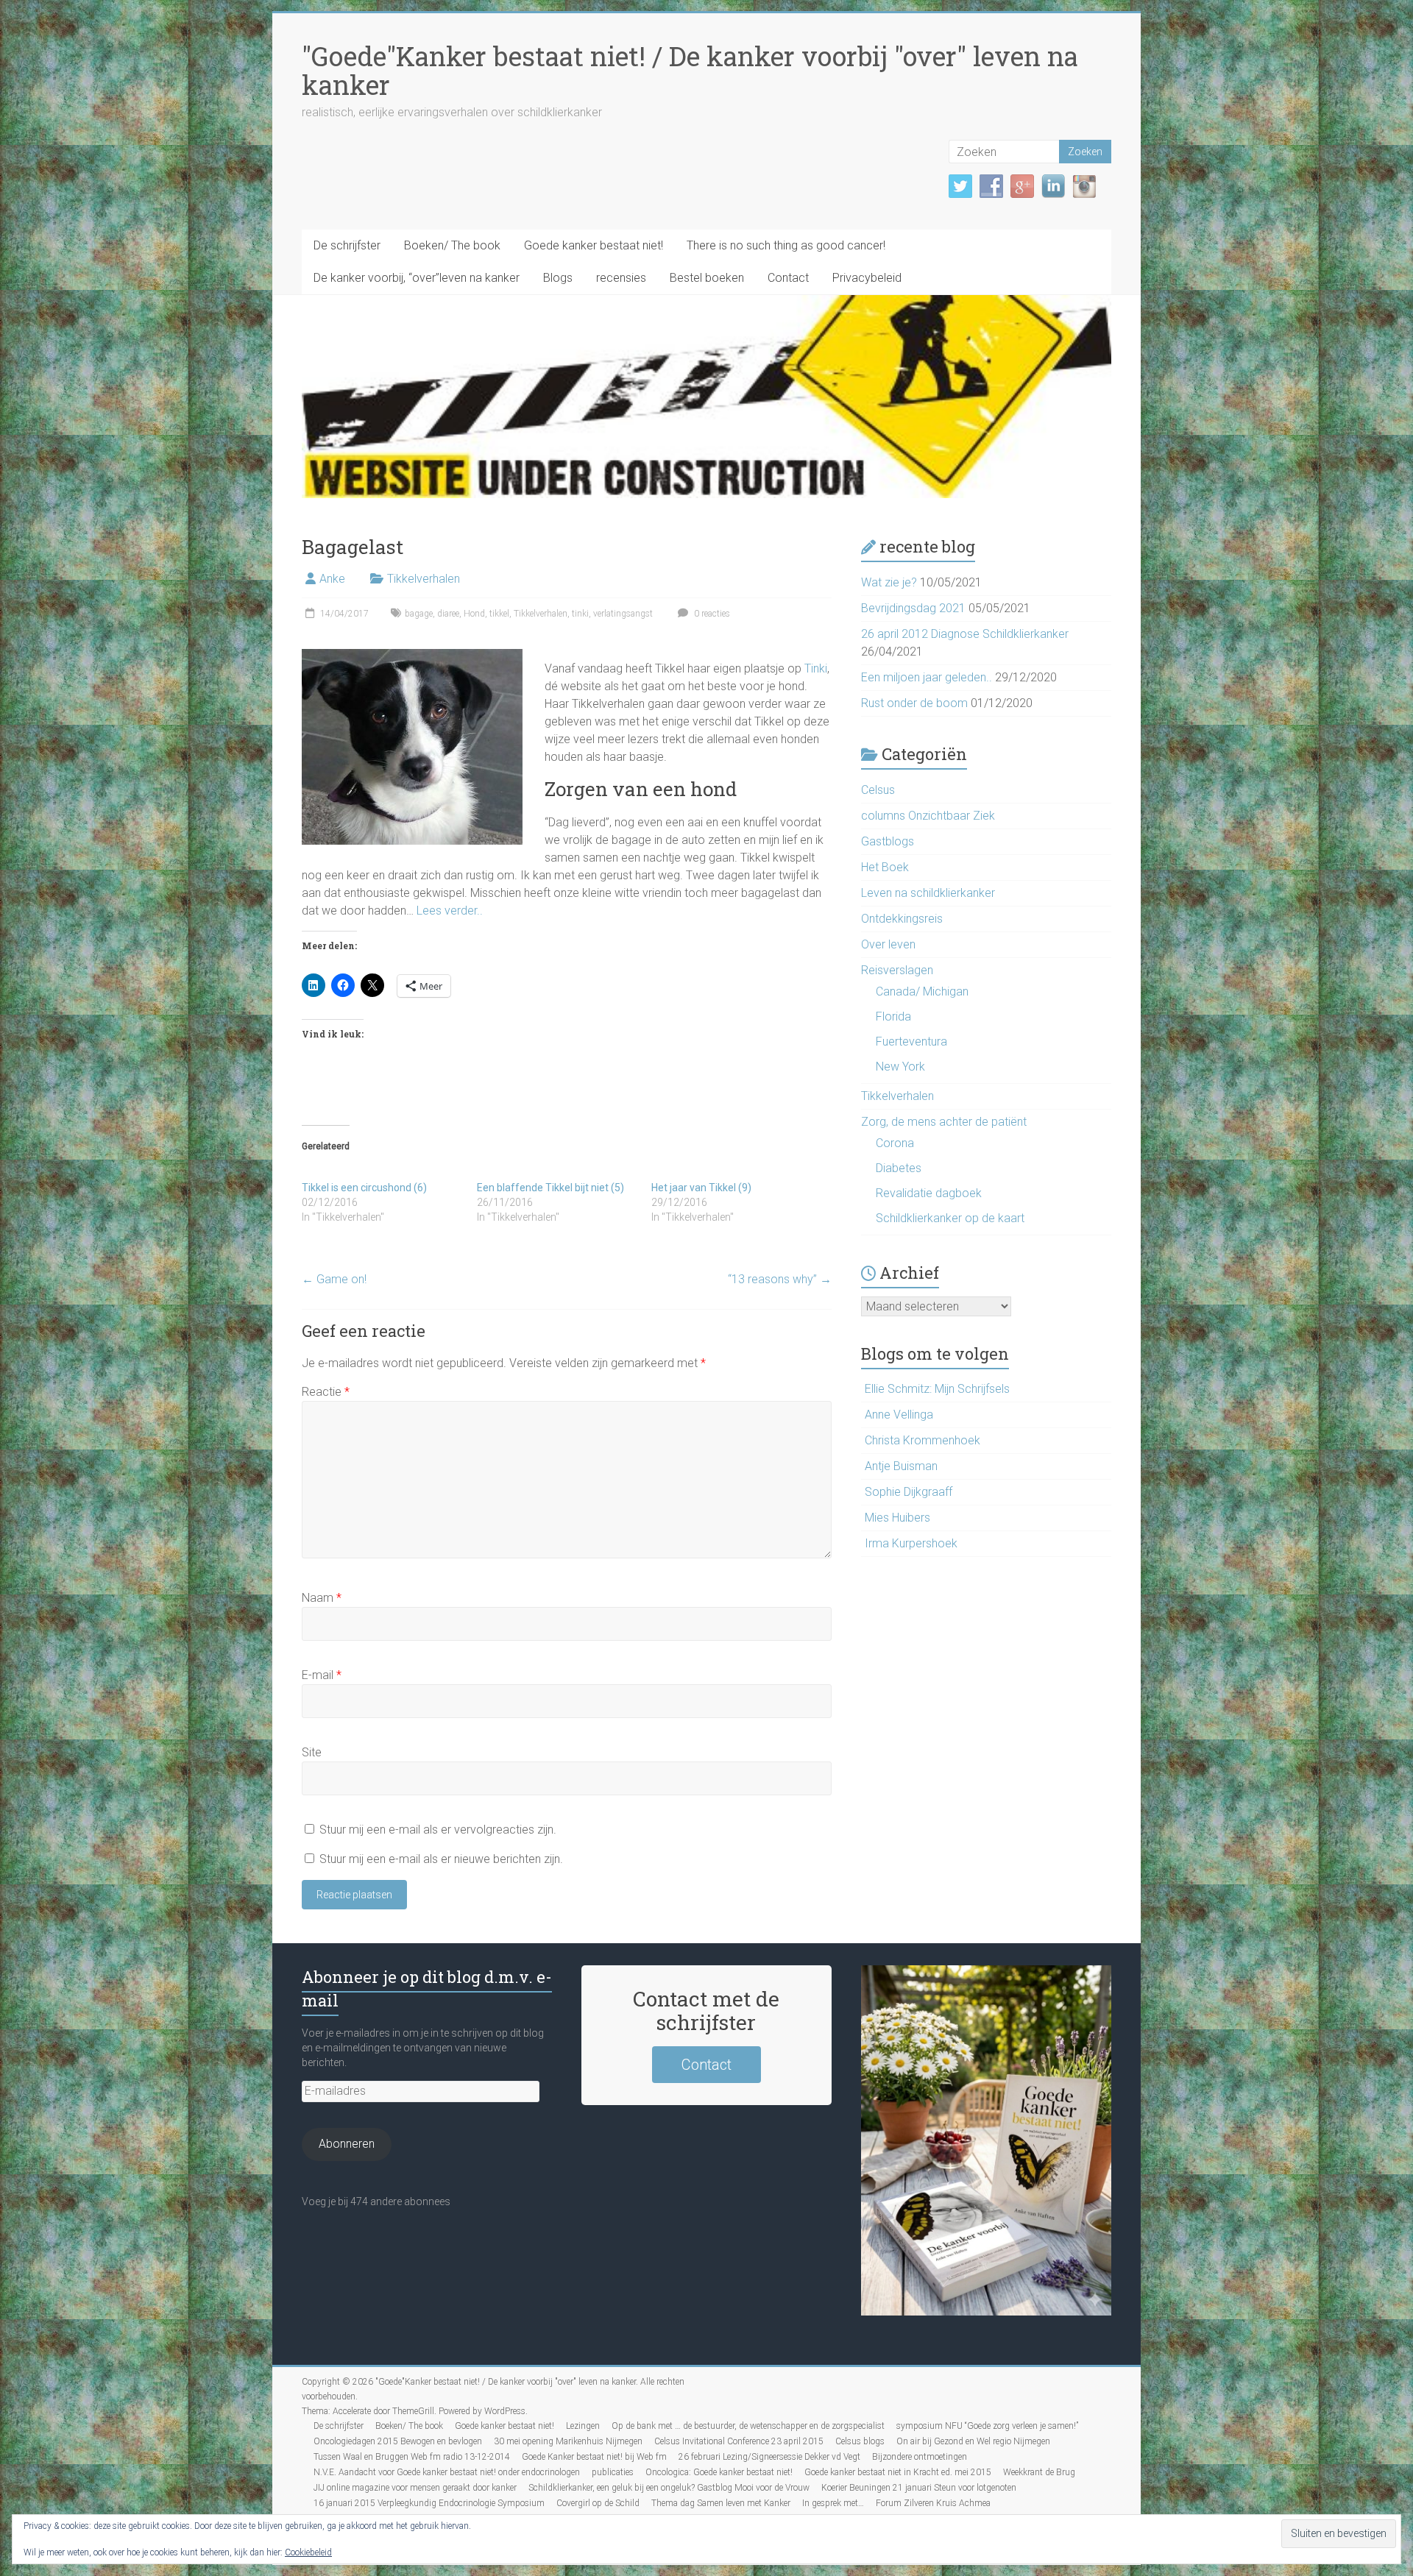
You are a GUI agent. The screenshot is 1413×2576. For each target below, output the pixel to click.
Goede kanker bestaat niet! (594, 245)
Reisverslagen (897, 970)
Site (312, 1752)
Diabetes (899, 1168)
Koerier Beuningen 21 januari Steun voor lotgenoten (919, 2488)
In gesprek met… (833, 2503)
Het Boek (885, 867)
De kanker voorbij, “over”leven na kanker (417, 278)
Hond (474, 614)
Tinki (814, 668)
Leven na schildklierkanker (928, 893)
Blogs (558, 278)
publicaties (613, 2472)
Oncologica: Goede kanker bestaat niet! (719, 2472)
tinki (580, 614)
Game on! (334, 1279)
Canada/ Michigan (922, 991)
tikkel (499, 614)
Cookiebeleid (308, 2552)
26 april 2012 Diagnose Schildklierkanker (965, 634)
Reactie (326, 1392)
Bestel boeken (707, 278)
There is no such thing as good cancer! (786, 245)
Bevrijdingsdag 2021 (913, 608)
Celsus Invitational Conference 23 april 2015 (739, 2441)
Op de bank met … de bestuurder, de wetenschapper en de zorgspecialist (748, 2426)
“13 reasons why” (780, 1279)
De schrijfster (347, 245)
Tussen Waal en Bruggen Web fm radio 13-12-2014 (412, 2457)
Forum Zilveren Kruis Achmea (933, 2503)
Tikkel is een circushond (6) (364, 1188)
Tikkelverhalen (424, 579)
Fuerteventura (911, 1042)
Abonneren (347, 2144)
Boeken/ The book (452, 245)
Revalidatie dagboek (929, 1193)
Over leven (888, 944)
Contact (788, 278)
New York (900, 1067)
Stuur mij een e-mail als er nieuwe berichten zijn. (441, 1859)
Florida (893, 1016)
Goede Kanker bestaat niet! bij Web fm (594, 2457)
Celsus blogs (860, 2441)
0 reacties (711, 614)
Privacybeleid (867, 278)
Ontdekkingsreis (902, 919)
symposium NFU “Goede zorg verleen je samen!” (987, 2426)
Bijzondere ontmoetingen (920, 2457)
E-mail (322, 1675)
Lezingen (583, 2426)
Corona (895, 1143)
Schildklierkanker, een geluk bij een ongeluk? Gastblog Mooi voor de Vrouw (669, 2488)
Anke (332, 579)
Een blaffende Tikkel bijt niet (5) (550, 1188)
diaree (448, 614)
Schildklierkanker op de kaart (950, 1218)
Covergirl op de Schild (598, 2503)
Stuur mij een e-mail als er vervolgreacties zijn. (438, 1830)
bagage (419, 614)
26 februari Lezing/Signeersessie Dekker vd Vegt (769, 2457)
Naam (322, 1598)
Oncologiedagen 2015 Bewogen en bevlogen (398, 2441)
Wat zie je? (889, 582)
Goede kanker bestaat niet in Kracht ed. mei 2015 (898, 2472)
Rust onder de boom (914, 703)
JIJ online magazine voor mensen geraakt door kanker (415, 2488)
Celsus (878, 790)
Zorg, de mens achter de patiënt (944, 1122)
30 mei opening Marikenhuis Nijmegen (568, 2441)
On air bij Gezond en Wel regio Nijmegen (973, 2441)
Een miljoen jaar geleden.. (927, 677)
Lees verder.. (450, 911)
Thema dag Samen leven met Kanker (721, 2503)
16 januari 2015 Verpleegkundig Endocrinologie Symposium (429, 2503)
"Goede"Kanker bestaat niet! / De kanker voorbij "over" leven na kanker (690, 70)
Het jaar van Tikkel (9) (701, 1188)
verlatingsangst (623, 614)
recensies (621, 278)
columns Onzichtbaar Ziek (928, 816)
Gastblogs (888, 841)
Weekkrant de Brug (1039, 2472)
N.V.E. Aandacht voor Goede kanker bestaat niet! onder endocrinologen (447, 2472)
